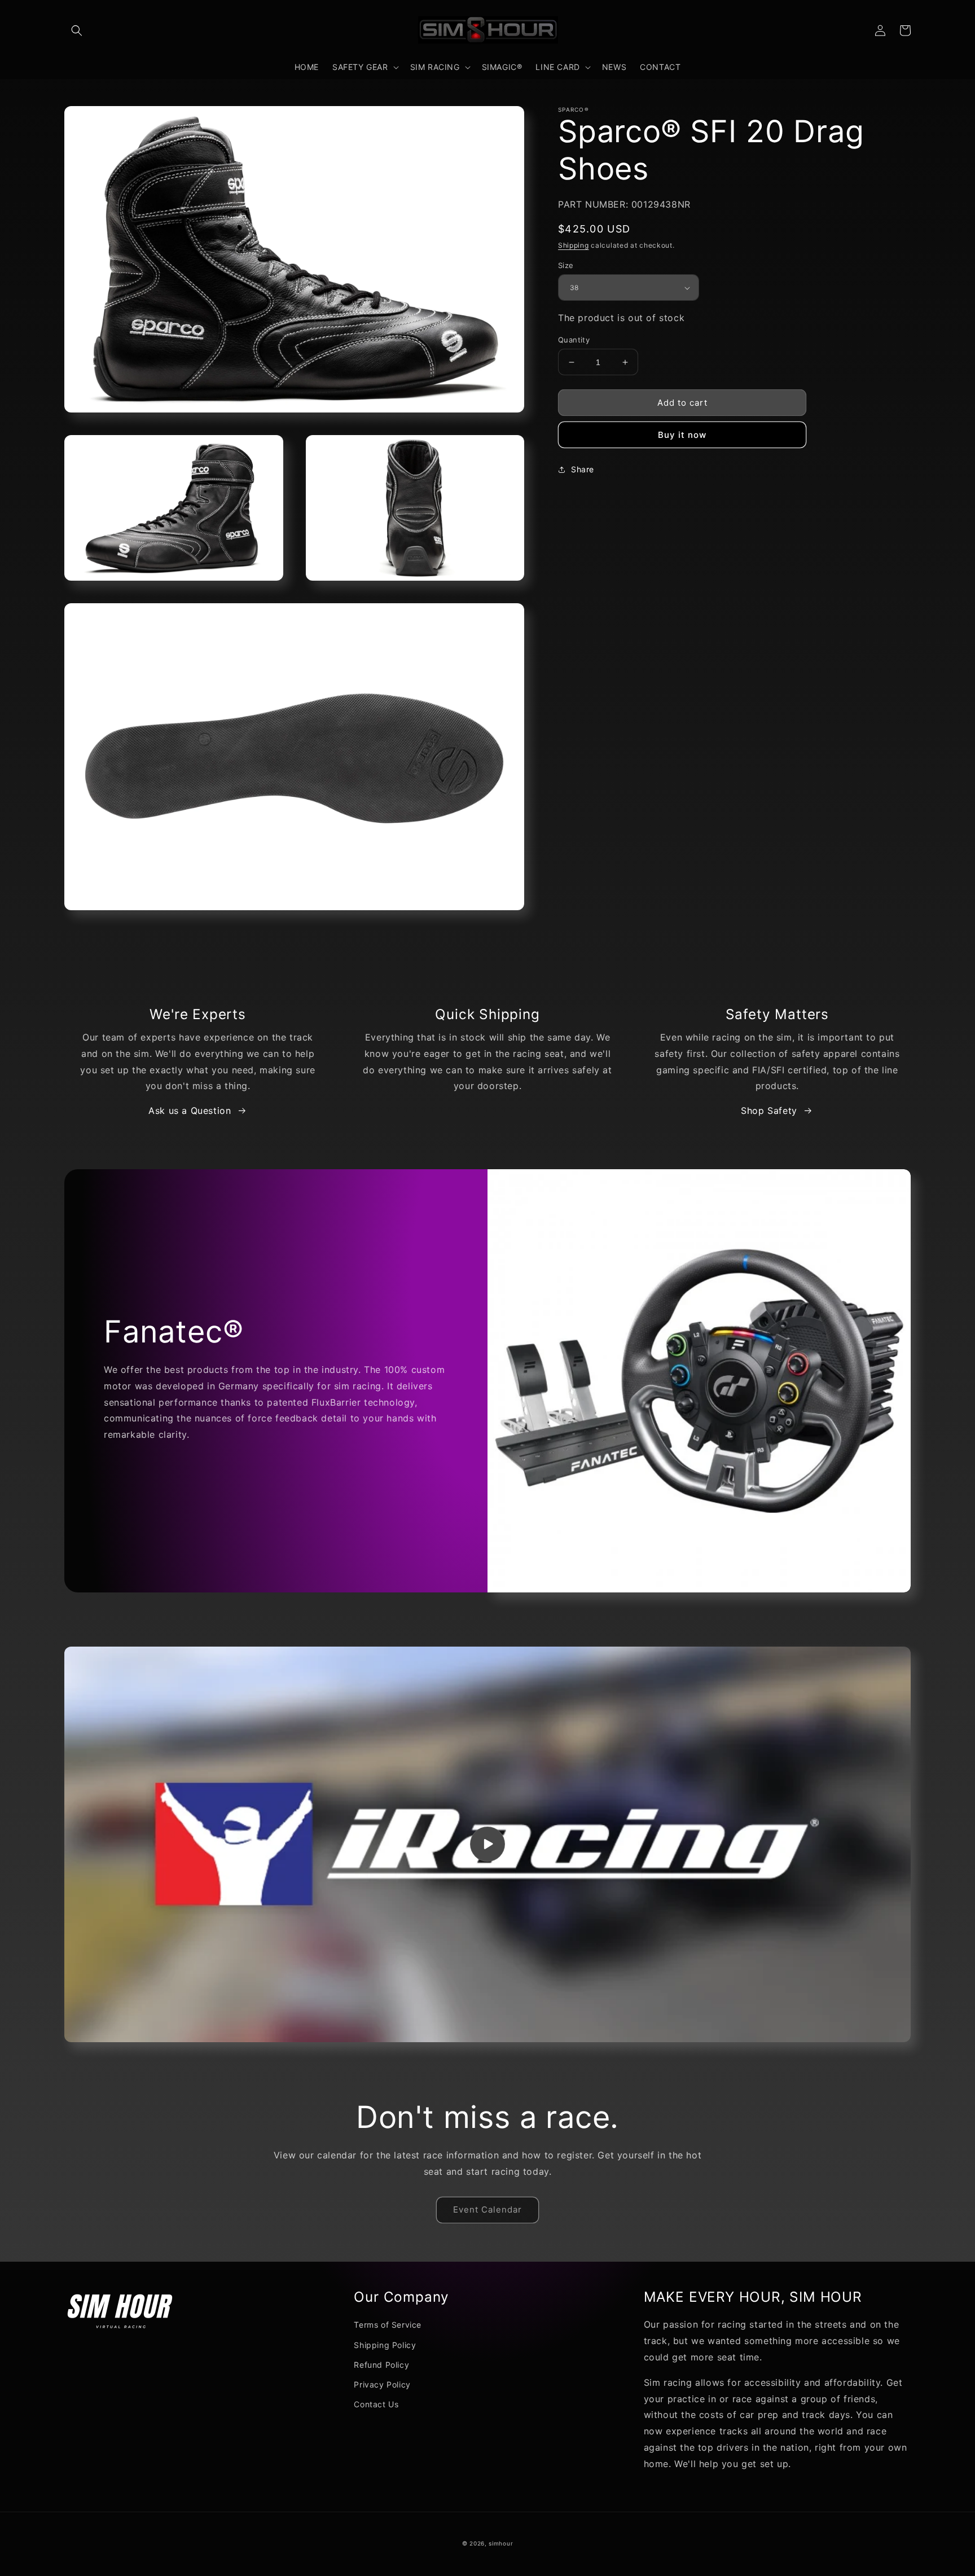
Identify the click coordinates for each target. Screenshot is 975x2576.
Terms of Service (388, 2325)
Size (566, 265)
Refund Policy (381, 2365)
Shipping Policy (385, 2345)
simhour (501, 2543)
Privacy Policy (382, 2384)
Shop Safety (769, 1111)
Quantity (574, 340)
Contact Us (376, 2404)
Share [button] (583, 470)
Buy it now (682, 435)
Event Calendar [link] (488, 2209)
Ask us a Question (190, 1111)
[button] (77, 30)
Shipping (574, 245)
